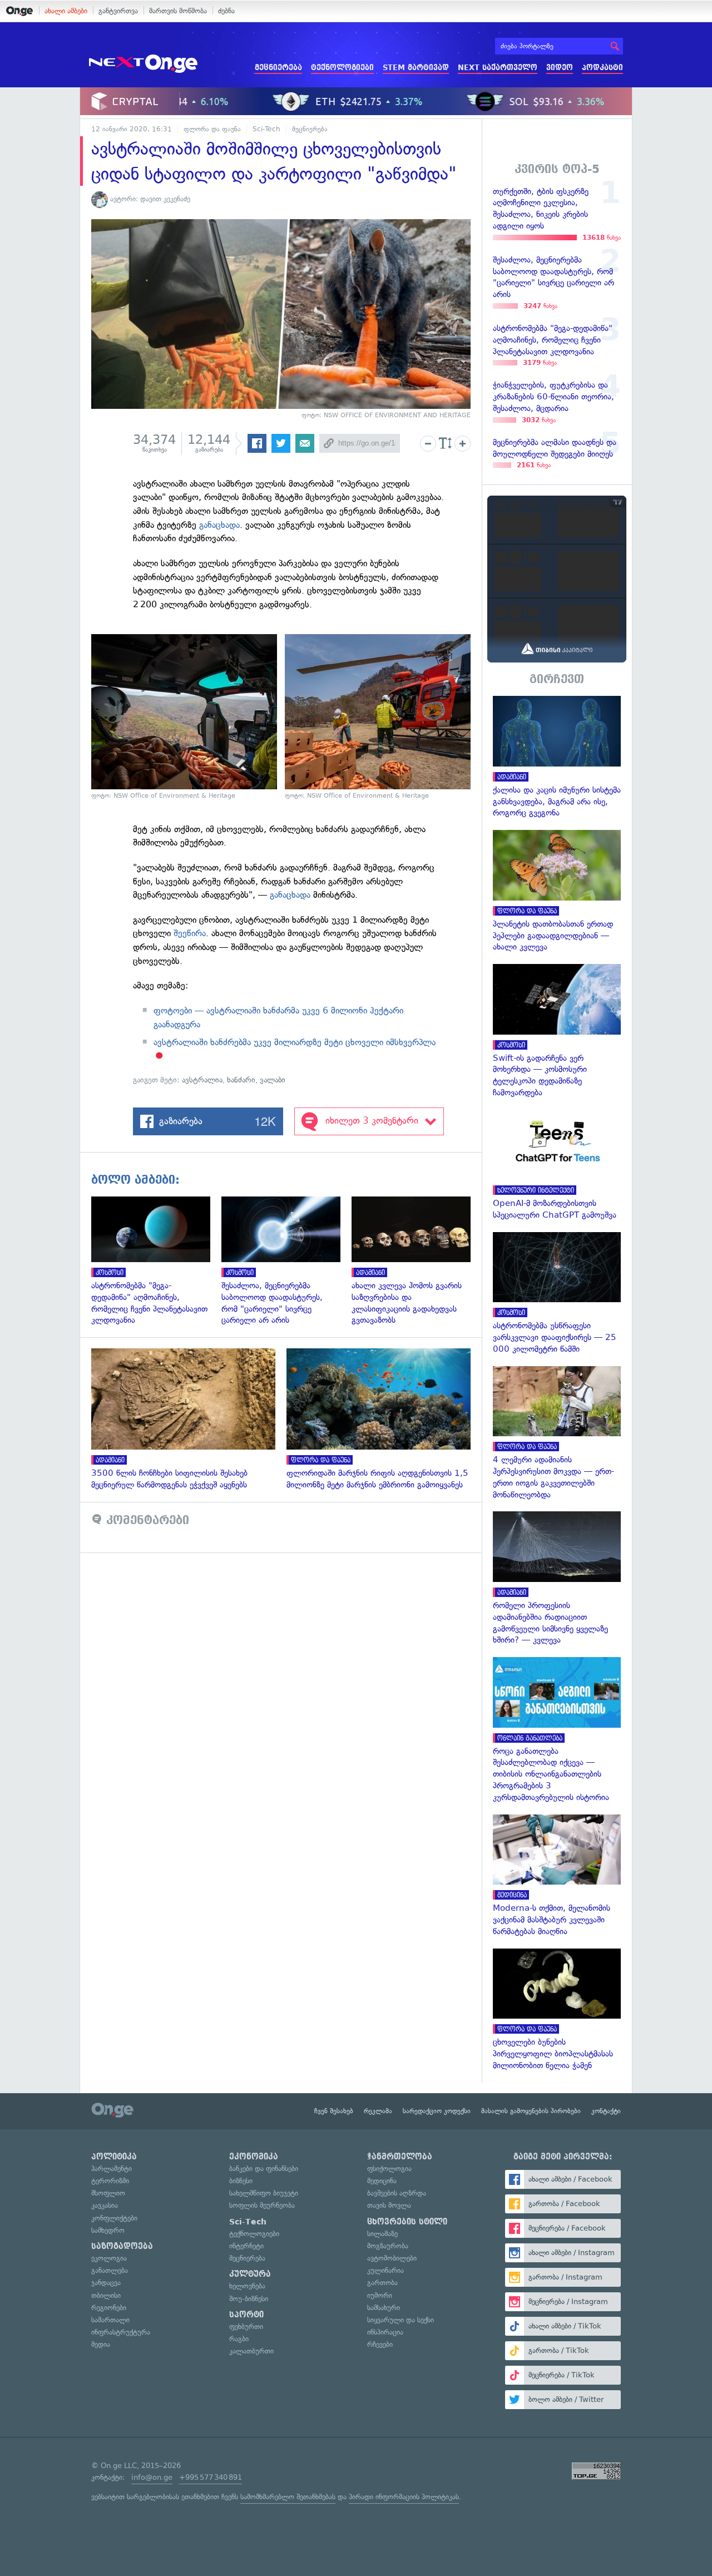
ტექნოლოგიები (342, 68)
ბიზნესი (241, 2181)
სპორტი (246, 2315)
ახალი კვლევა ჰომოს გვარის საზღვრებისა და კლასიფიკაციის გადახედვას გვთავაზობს (417, 1261)
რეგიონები (109, 2308)
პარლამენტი (112, 2169)
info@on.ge (152, 2477)
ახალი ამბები (66, 11)
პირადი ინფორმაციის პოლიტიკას (404, 2497)
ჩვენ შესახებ (334, 2111)
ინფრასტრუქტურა (121, 2332)
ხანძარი (241, 1080)
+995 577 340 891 (211, 2477)
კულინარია (385, 2270)
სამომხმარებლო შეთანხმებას (288, 2497)
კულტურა (250, 2274)
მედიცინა (382, 2181)
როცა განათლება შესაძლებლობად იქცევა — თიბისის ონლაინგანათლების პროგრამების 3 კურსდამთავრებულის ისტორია (557, 1730)
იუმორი (380, 2295)
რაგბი (239, 2339)
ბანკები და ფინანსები (264, 2169)
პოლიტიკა (114, 2157)
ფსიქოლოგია (389, 2169)
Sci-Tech (266, 129)
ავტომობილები (392, 2258)
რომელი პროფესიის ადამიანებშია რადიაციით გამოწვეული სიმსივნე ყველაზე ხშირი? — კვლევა (557, 1579)
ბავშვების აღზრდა (397, 2193)
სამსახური (384, 2308)
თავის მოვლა (389, 2205)
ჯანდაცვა (106, 2283)
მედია (101, 2344)
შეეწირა (190, 933)
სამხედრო (108, 2230)
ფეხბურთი (246, 2327)
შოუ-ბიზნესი (249, 2299)
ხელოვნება (247, 2286)
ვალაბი (273, 1080)
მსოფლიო (108, 2193)
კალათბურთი (251, 2351)
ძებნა (226, 11)
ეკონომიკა (254, 2157)
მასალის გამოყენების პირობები (531, 2111)
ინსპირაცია (385, 2332)
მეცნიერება (278, 68)
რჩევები (380, 2344)
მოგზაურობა (388, 2246)
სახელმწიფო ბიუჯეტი (264, 2193)
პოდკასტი (602, 68)
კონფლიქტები (114, 2218)
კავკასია (105, 2205)
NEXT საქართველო (498, 68)
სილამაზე (382, 2234)
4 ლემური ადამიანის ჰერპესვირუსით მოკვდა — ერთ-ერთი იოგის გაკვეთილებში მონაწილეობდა (557, 1433)
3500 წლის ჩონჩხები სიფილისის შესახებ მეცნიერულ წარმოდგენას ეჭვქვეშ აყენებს (189, 1420)
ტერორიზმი (110, 2181)
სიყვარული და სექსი (400, 2320)
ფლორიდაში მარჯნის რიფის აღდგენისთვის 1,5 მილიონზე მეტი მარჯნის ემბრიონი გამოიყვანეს (384, 1420)
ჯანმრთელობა (400, 2157)
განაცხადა (219, 525)
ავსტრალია (202, 1080)
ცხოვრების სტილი (407, 2222)
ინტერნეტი (246, 2246)
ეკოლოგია (109, 2258)
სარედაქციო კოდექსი (437, 2111)
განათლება (110, 2270)
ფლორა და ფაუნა (212, 129)
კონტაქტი (606, 2111)
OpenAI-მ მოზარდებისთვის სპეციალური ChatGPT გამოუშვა (557, 1165)
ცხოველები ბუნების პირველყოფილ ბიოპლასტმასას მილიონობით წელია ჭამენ (557, 2010)
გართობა (382, 2283)
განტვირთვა (118, 11)
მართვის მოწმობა (178, 11)
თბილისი (106, 2295)
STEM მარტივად (416, 68)
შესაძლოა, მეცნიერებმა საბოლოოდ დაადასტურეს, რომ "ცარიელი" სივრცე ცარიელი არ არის (286, 1261)
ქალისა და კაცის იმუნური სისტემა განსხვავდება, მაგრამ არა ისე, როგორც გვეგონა (557, 757)
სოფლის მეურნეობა (262, 2205)
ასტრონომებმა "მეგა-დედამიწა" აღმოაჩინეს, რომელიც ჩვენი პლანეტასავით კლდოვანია (156, 1261)
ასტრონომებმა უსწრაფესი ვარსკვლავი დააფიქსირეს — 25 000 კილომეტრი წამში (557, 1294)
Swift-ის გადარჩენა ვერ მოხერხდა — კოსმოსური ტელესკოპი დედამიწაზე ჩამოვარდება (557, 1031)
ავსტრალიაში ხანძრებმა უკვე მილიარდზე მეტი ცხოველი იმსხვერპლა (295, 1042)
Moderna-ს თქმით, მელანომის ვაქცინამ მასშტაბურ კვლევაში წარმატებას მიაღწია (557, 1876)
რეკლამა (378, 2111)
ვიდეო (560, 68)
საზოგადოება (122, 2246)
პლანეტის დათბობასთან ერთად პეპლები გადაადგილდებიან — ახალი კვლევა (557, 891)
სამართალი (110, 2320)
